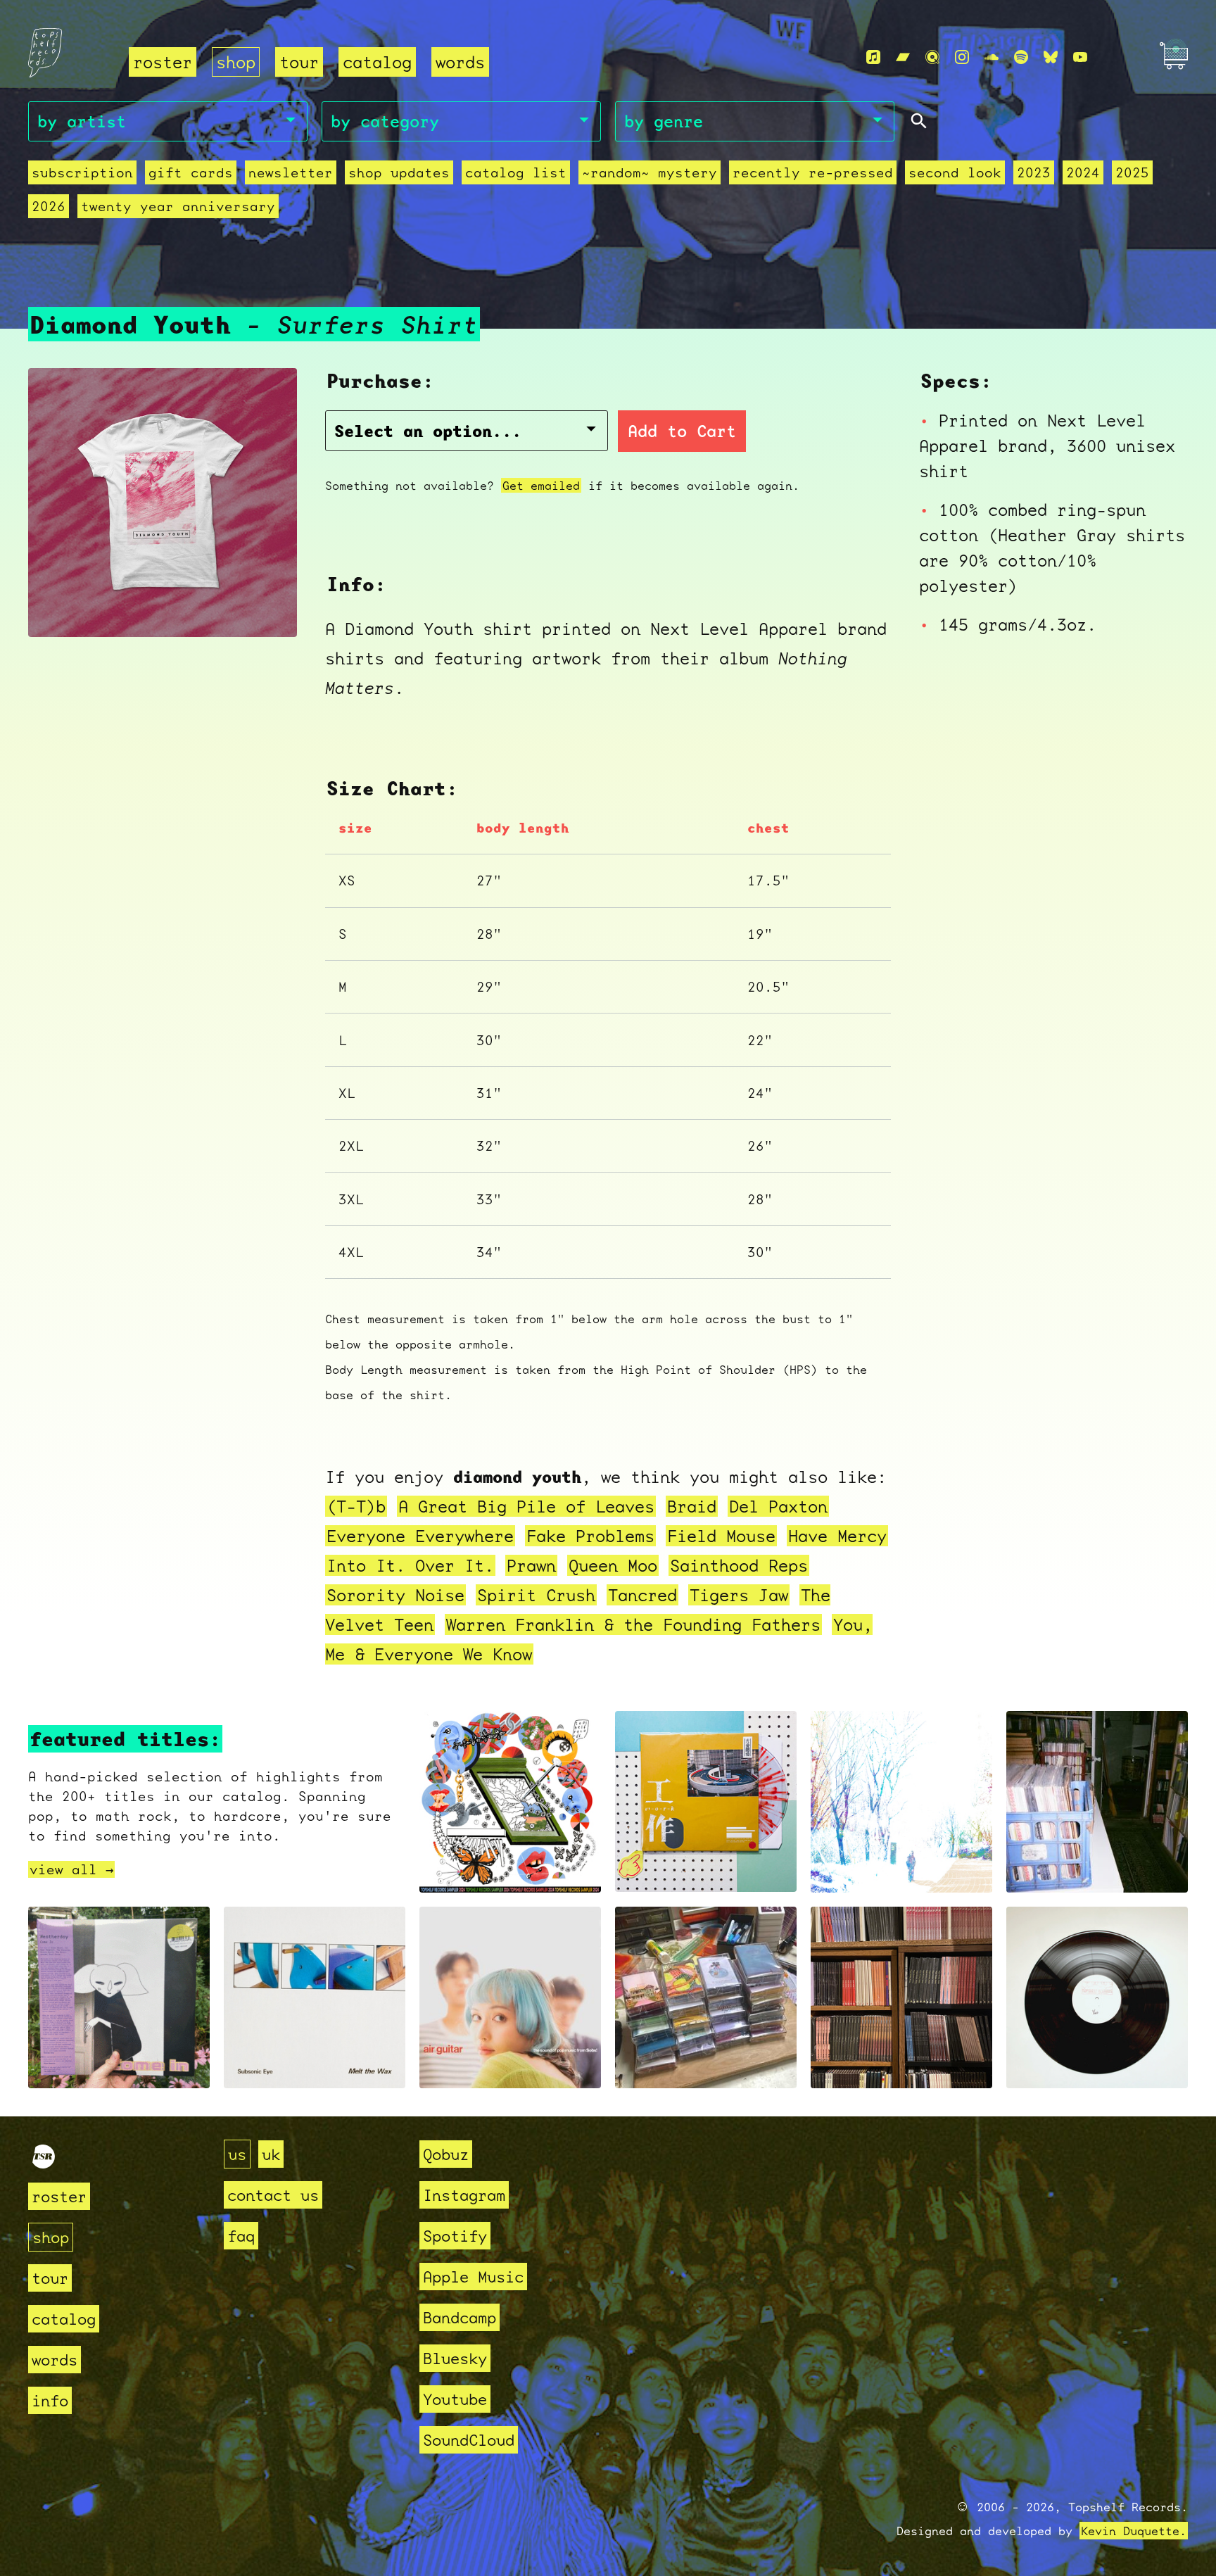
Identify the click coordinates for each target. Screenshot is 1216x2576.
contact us (273, 2195)
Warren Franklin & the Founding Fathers (633, 1624)
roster (163, 62)
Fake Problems (590, 1536)
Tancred (642, 1595)
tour (299, 62)
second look (955, 172)
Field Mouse (721, 1536)
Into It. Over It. (410, 1565)
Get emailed (541, 485)
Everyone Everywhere (420, 1536)
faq (241, 2236)
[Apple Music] (873, 57)
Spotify (455, 2236)
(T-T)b (356, 1506)
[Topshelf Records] (44, 2163)
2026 (49, 206)
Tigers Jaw (739, 1595)
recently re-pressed (813, 172)
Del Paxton (778, 1506)
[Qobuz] (932, 57)
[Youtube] (1080, 57)
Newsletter (291, 172)
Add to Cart (682, 431)
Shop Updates (399, 172)
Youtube (455, 2399)
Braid (692, 1506)
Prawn (531, 1565)
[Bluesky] (1051, 57)
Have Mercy (837, 1536)
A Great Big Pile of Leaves (526, 1506)
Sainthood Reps (739, 1565)
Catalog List (516, 172)
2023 (1034, 172)
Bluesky (455, 2358)
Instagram (464, 2195)
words (460, 62)
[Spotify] (1021, 57)
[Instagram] (962, 57)
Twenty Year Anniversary (178, 206)
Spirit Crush (536, 1595)
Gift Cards (191, 172)
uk (271, 2154)
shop (236, 62)
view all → (71, 1869)
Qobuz (446, 2154)
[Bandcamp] (903, 57)
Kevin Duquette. (1134, 2531)
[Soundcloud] (992, 57)
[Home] (70, 58)
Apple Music (473, 2277)
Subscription (82, 172)
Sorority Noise (395, 1595)
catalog (377, 62)
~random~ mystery (650, 172)
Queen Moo (613, 1565)
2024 (1083, 172)
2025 (1132, 172)
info (50, 2400)
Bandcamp (460, 2317)
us (237, 2154)
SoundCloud (469, 2440)
